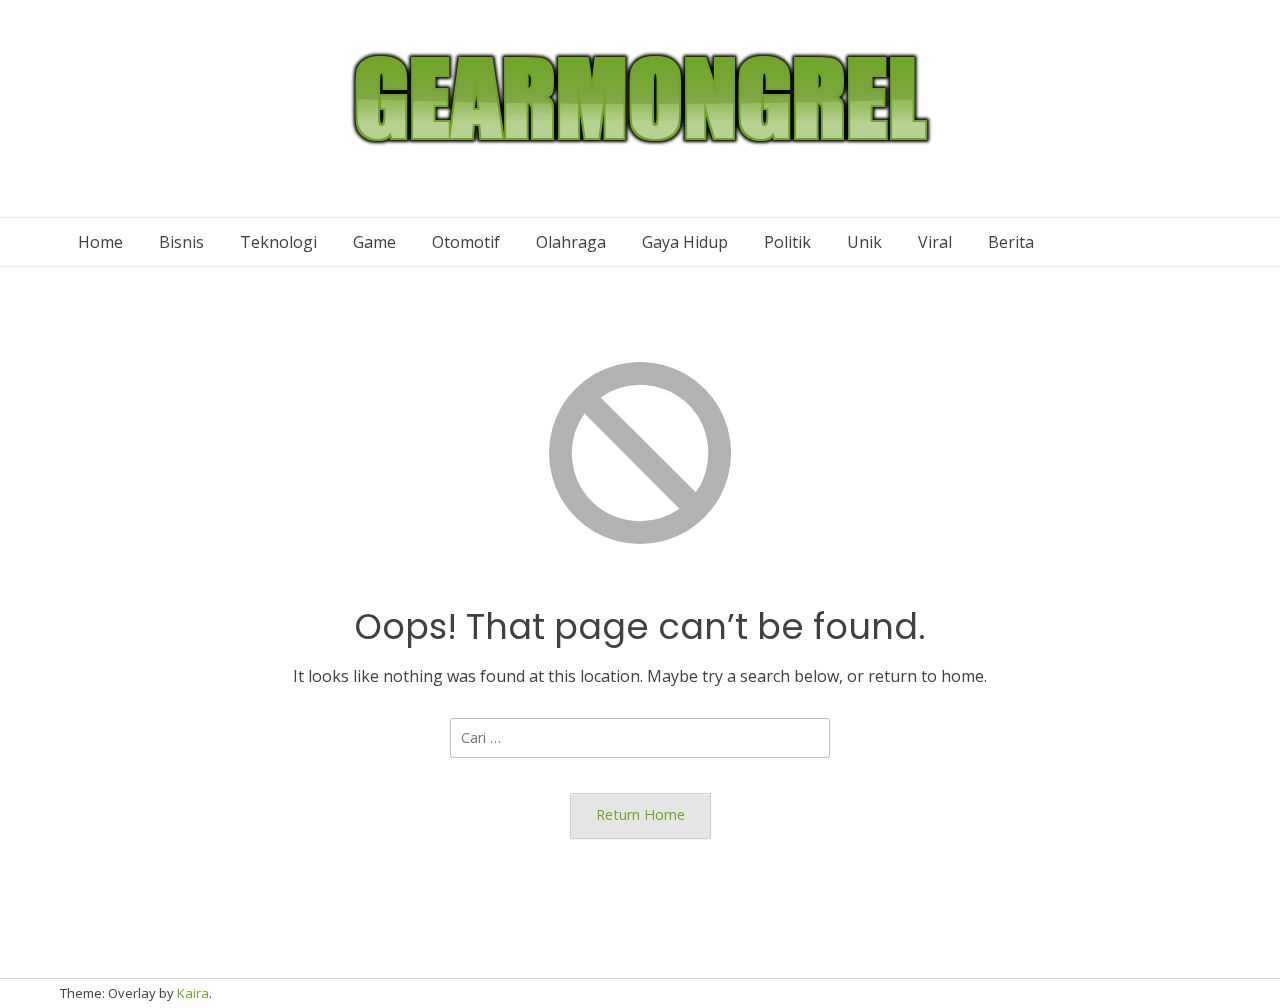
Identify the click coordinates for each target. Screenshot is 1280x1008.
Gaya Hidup (685, 242)
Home (100, 242)
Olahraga (571, 242)
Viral (935, 242)
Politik (787, 242)
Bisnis (181, 242)
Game (374, 242)
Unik (864, 242)
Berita (1011, 242)
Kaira (193, 993)
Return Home (640, 814)
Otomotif (466, 242)
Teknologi (278, 242)
